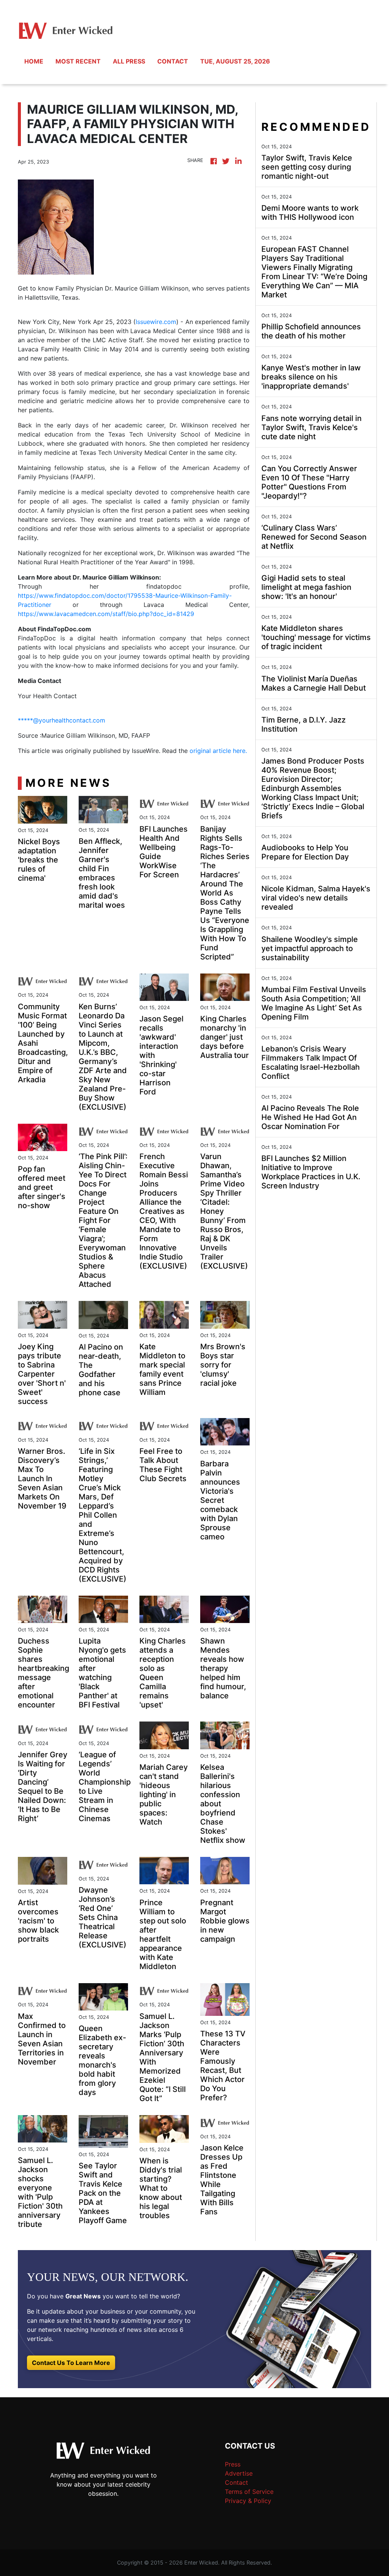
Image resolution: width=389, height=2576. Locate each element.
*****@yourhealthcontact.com (62, 720)
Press (233, 2464)
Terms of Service (249, 2492)
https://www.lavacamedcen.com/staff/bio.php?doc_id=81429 (106, 614)
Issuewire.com (156, 322)
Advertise (239, 2473)
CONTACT (173, 61)
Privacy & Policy (248, 2501)
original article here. (218, 751)
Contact (236, 2482)
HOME (34, 61)
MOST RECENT (78, 61)
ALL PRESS (129, 61)
